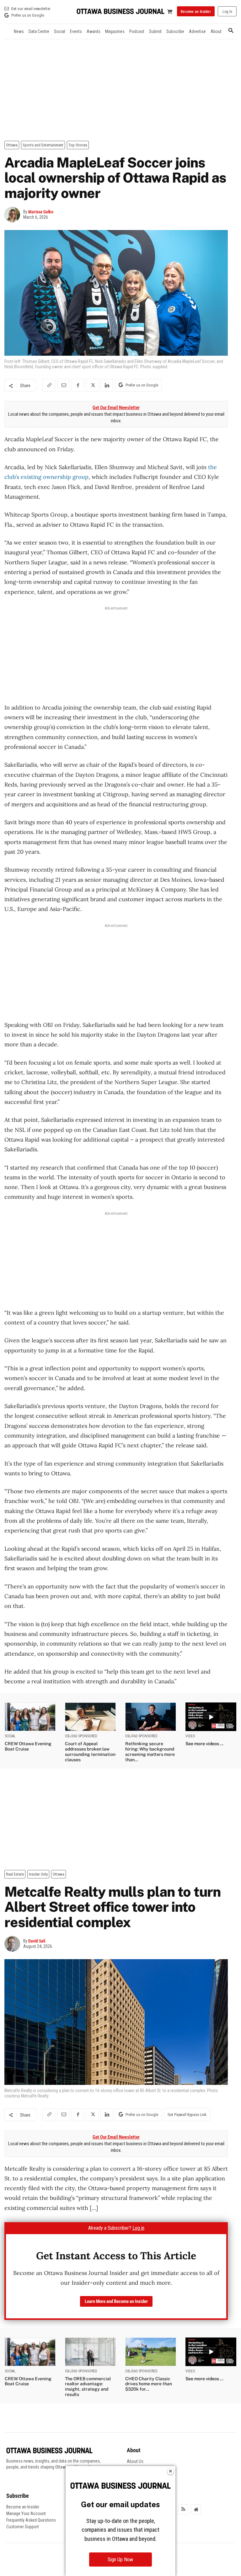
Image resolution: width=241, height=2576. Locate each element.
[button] (231, 31)
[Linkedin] (107, 385)
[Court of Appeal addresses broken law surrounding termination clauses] (90, 1717)
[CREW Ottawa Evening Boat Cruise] (30, 1717)
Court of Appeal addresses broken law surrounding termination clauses (90, 1751)
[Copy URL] (49, 385)
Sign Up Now (120, 2560)
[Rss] (183, 2509)
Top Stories (78, 145)
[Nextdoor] (196, 2509)
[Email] (63, 385)
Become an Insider (23, 2507)
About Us (135, 2461)
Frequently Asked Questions (31, 2520)
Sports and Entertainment (43, 145)
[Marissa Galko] (14, 215)
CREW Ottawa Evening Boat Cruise (28, 1746)
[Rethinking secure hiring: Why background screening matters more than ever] (151, 1717)
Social (10, 1736)
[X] (92, 385)
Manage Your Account (26, 2513)
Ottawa (12, 145)
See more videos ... (204, 1744)
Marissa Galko (41, 212)
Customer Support (23, 2527)
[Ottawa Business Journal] (120, 11)
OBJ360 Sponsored (81, 1736)
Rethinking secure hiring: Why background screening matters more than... (150, 1751)
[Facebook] (78, 385)
